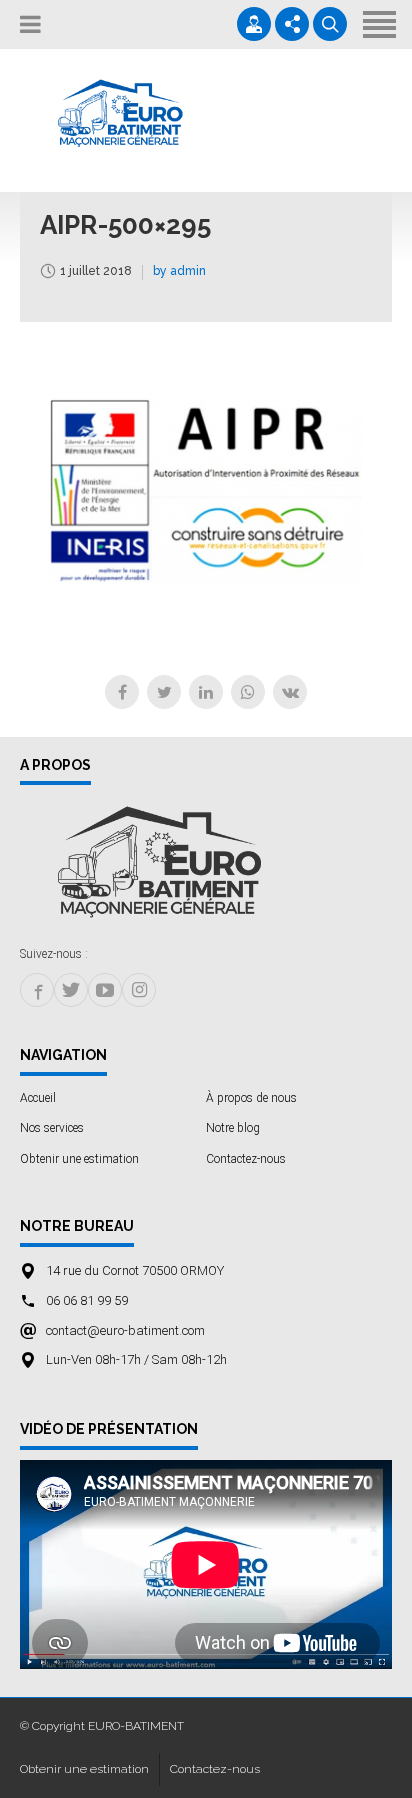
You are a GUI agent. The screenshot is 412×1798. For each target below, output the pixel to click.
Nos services (52, 1128)
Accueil (38, 1098)
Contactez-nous (246, 1159)
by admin (179, 271)
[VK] (290, 692)
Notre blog (233, 1128)
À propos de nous (251, 1098)
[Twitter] (164, 692)
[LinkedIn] (206, 692)
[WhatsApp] (248, 692)
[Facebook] (122, 692)
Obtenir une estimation (79, 1159)
